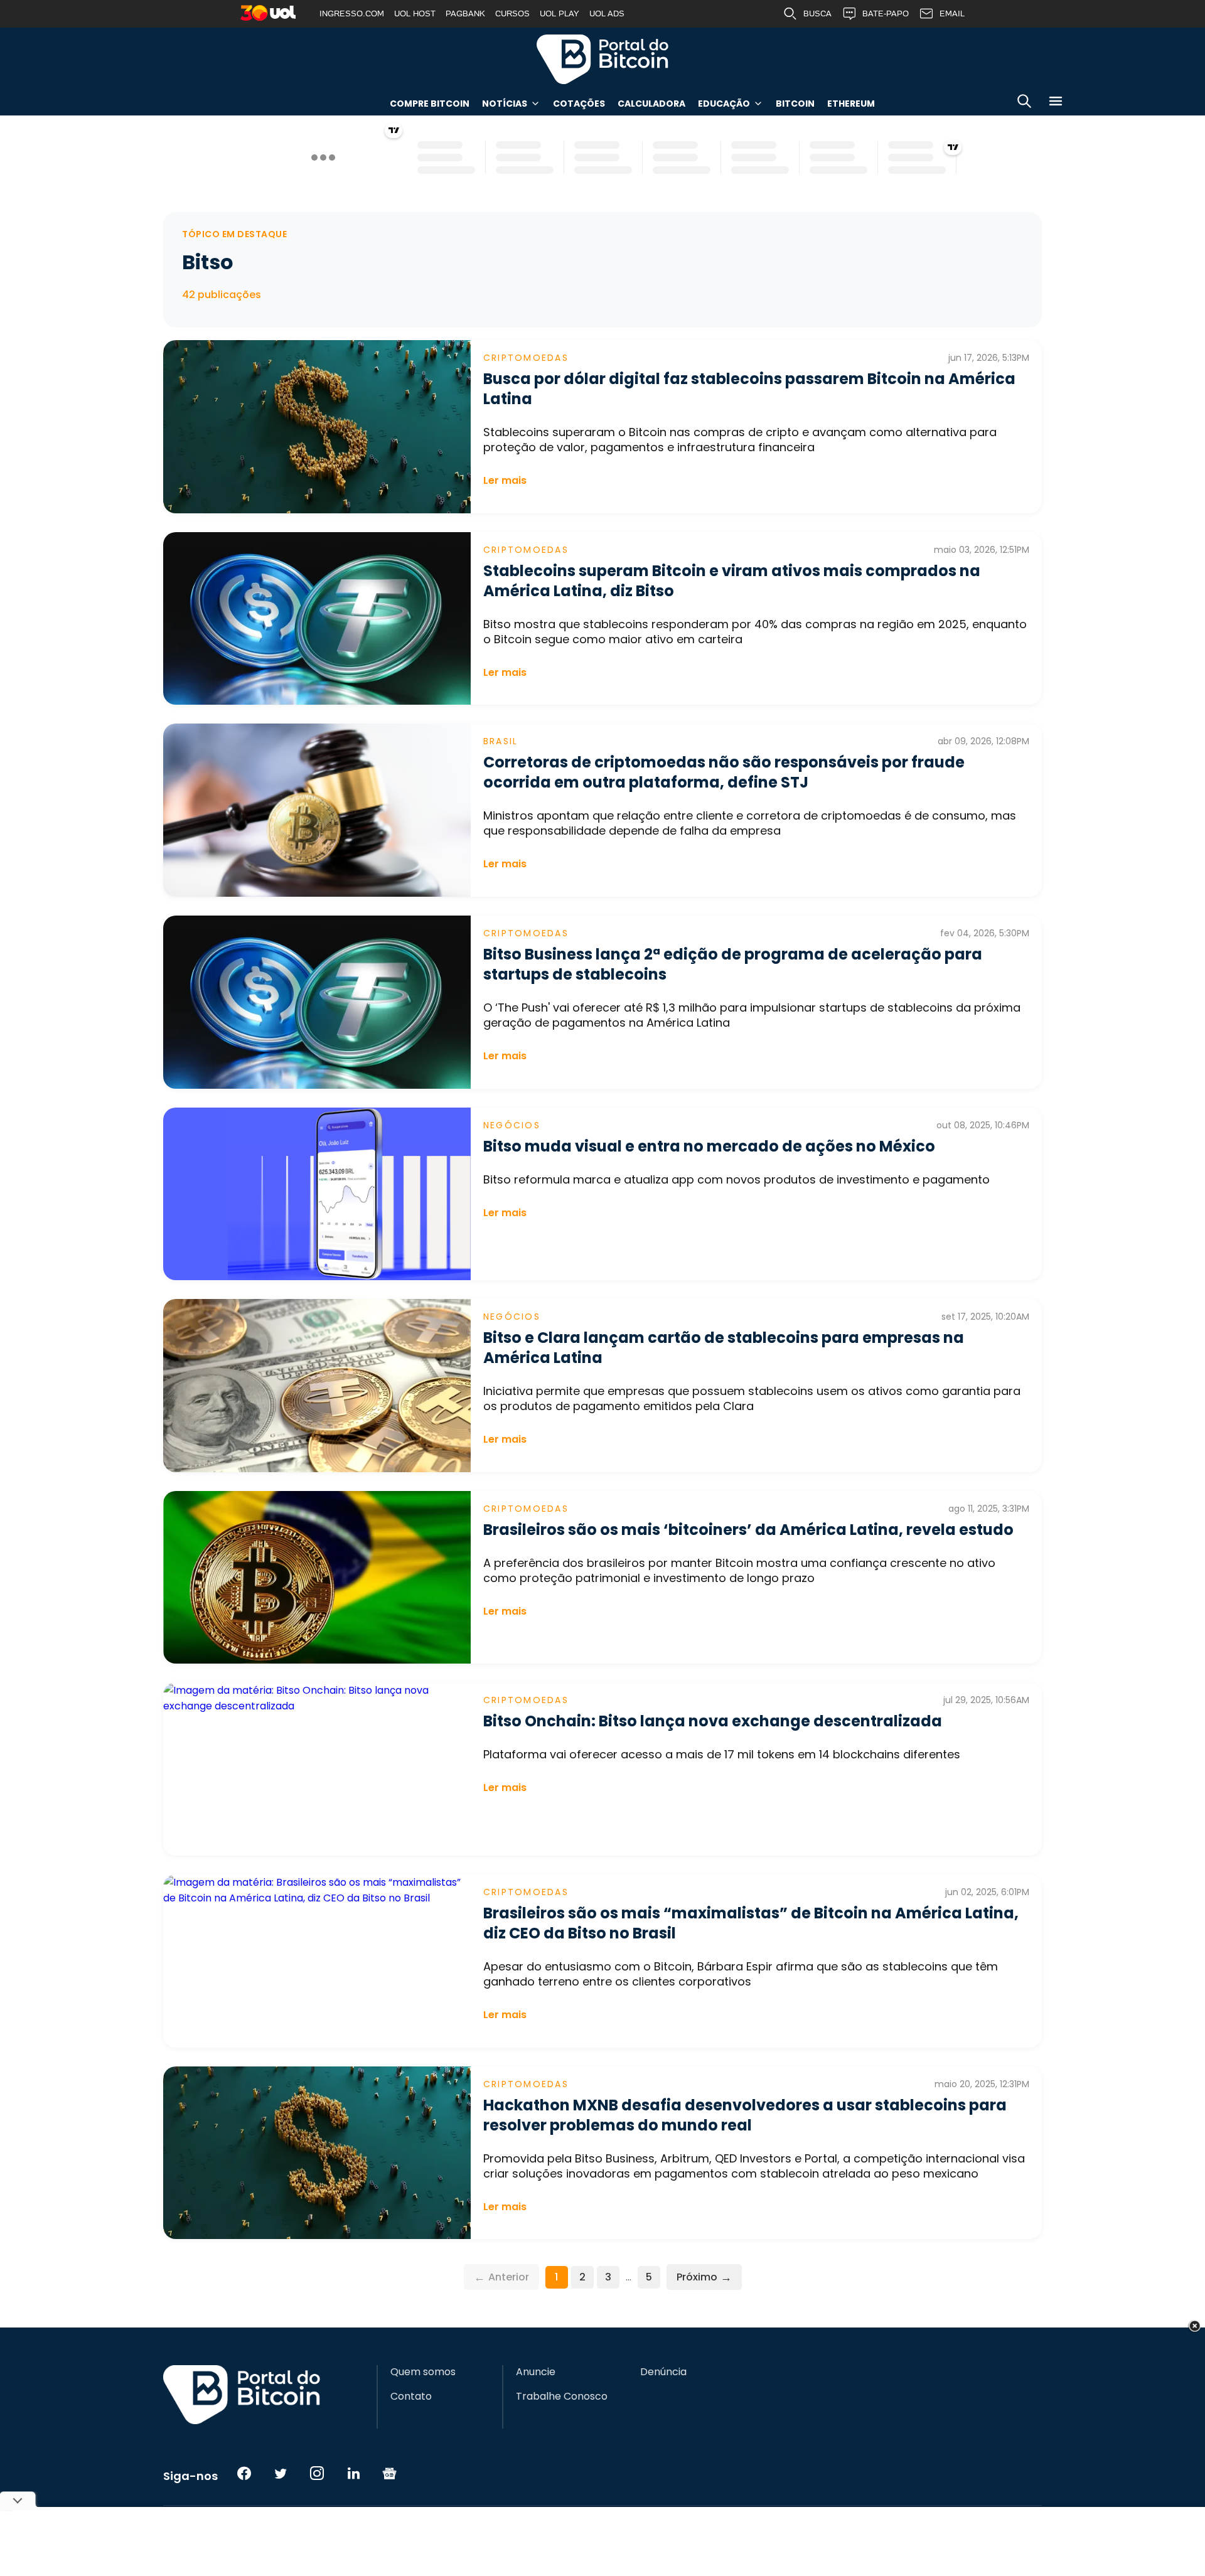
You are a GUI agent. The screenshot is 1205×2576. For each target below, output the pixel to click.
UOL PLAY (560, 13)
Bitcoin (795, 104)
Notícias (505, 104)
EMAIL (952, 13)
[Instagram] (317, 2473)
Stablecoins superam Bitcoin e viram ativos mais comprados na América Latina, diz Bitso (732, 581)
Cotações (579, 104)
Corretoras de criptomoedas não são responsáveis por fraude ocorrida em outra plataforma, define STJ (724, 772)
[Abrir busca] (1024, 103)
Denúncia (663, 2372)
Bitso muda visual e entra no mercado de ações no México (709, 1146)
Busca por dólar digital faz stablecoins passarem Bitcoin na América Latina (749, 389)
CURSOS (512, 13)
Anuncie (536, 2372)
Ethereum (851, 104)
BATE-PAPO (886, 13)
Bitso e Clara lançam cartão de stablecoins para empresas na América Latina (724, 1348)
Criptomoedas (526, 358)
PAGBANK (465, 13)
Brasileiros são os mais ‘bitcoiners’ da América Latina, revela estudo (748, 1530)
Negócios (512, 1125)
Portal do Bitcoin (602, 59)
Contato (411, 2397)
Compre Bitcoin (430, 104)
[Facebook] (244, 2473)
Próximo (704, 2277)
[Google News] (390, 2473)
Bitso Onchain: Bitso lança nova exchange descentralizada (713, 1721)
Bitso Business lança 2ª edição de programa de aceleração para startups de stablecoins (733, 964)
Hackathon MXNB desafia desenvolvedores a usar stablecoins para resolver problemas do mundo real (745, 2115)
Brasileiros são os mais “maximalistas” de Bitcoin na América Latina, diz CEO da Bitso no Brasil (751, 1923)
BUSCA (817, 13)
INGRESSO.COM (352, 13)
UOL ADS (607, 13)
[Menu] (1056, 103)
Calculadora (651, 104)
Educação (724, 104)
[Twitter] (281, 2473)
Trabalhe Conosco (562, 2397)
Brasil (501, 741)
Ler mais (505, 480)
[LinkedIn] (353, 2473)
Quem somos (423, 2372)
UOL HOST (415, 13)
